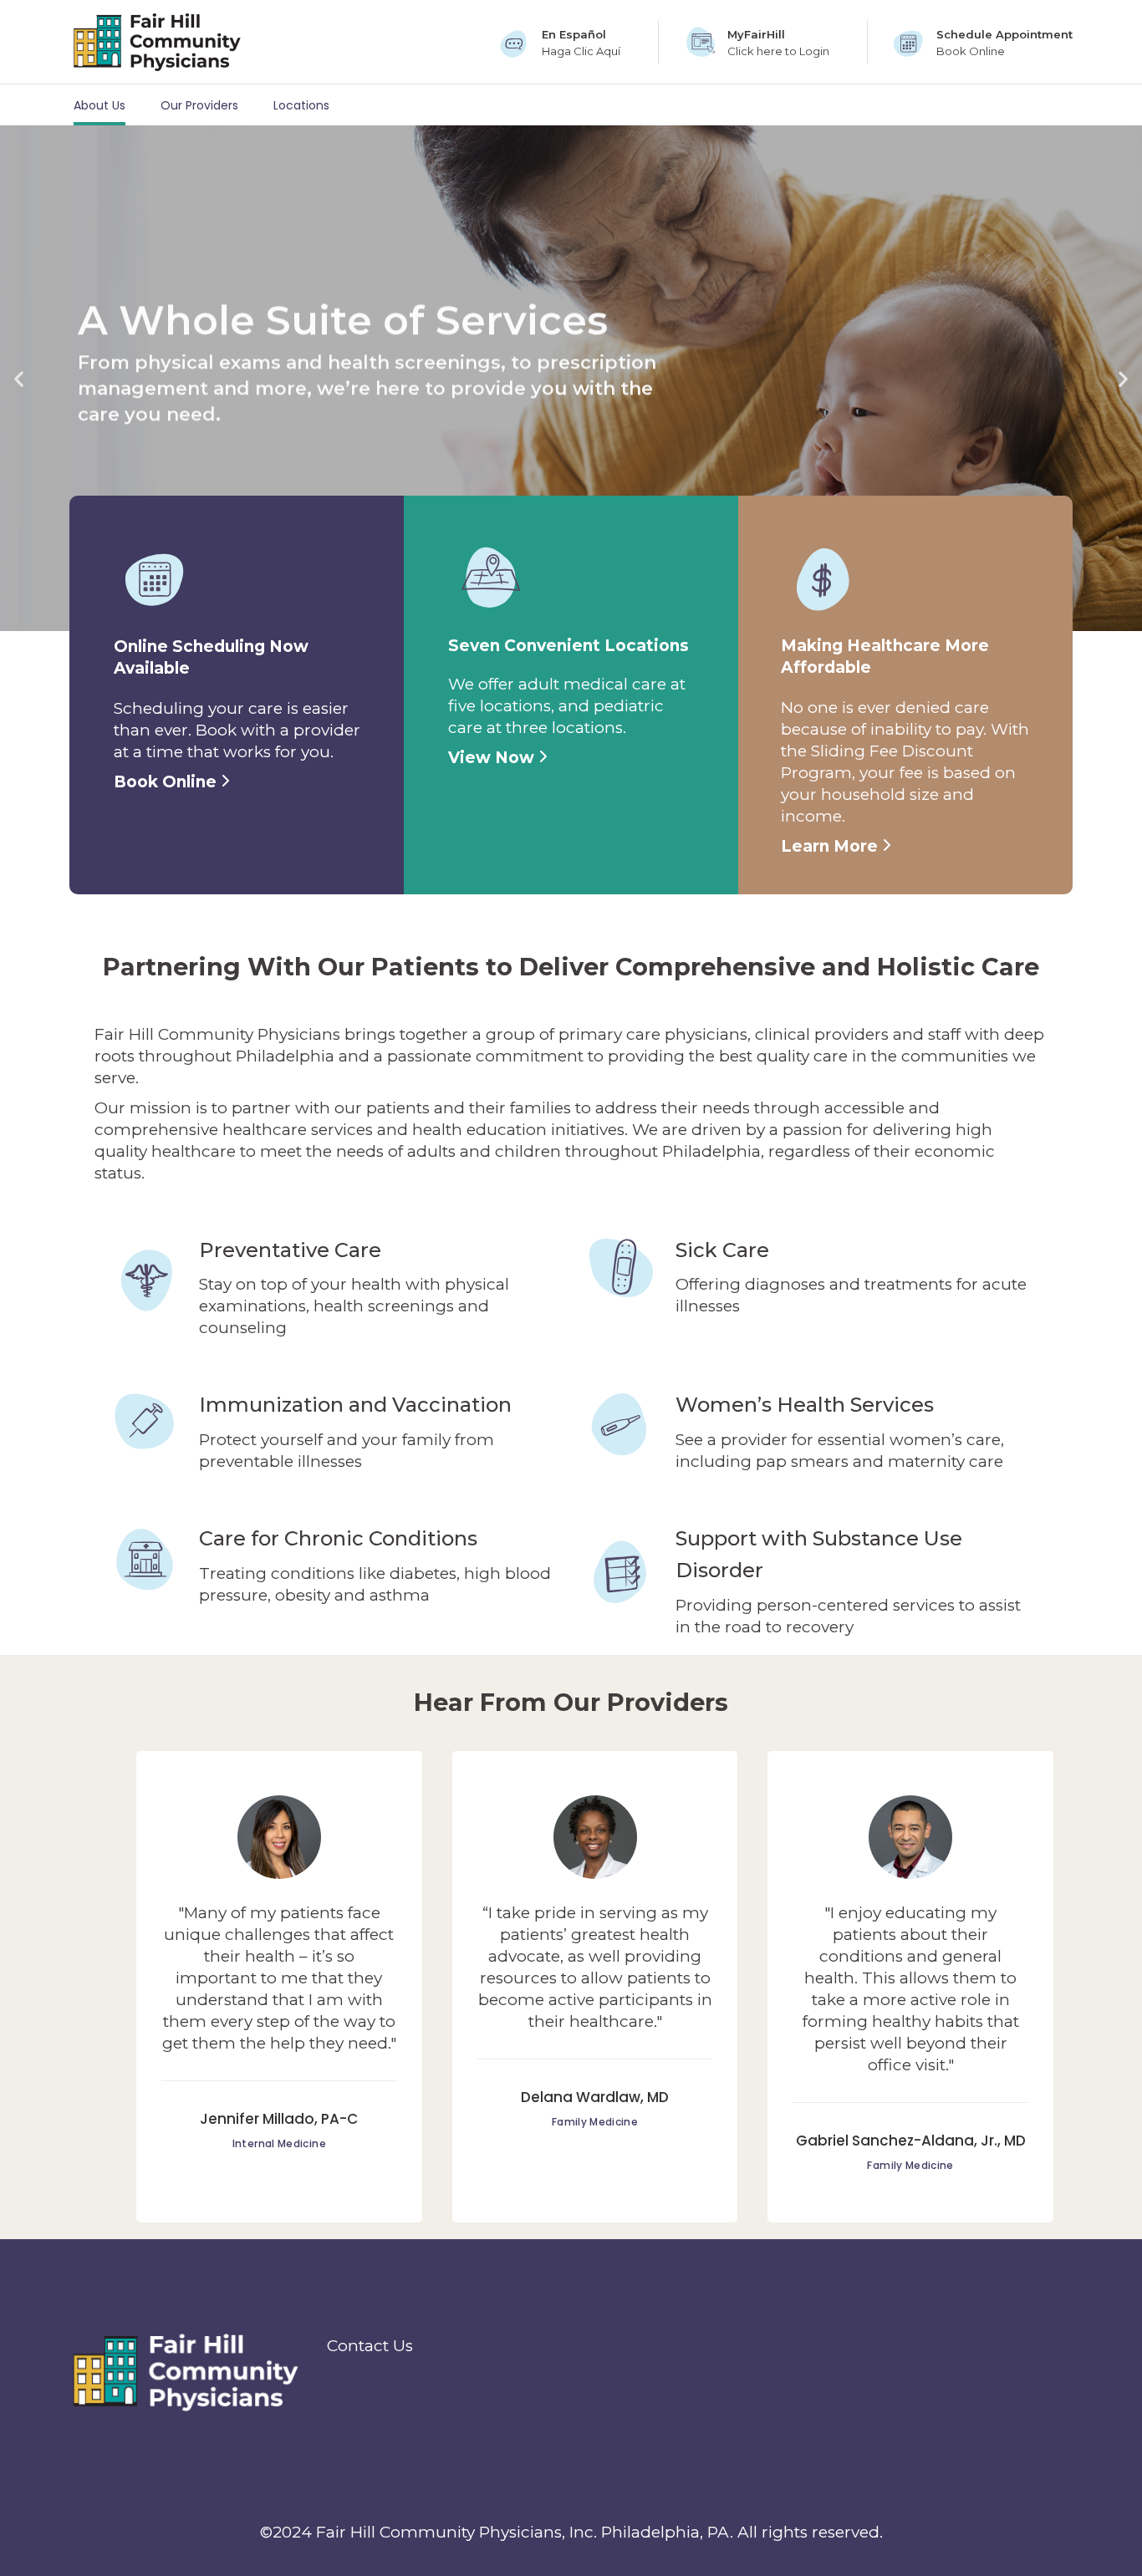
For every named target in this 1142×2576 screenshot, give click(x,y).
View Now (493, 758)
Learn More (831, 846)
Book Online (167, 782)
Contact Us (370, 2346)
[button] (19, 378)
